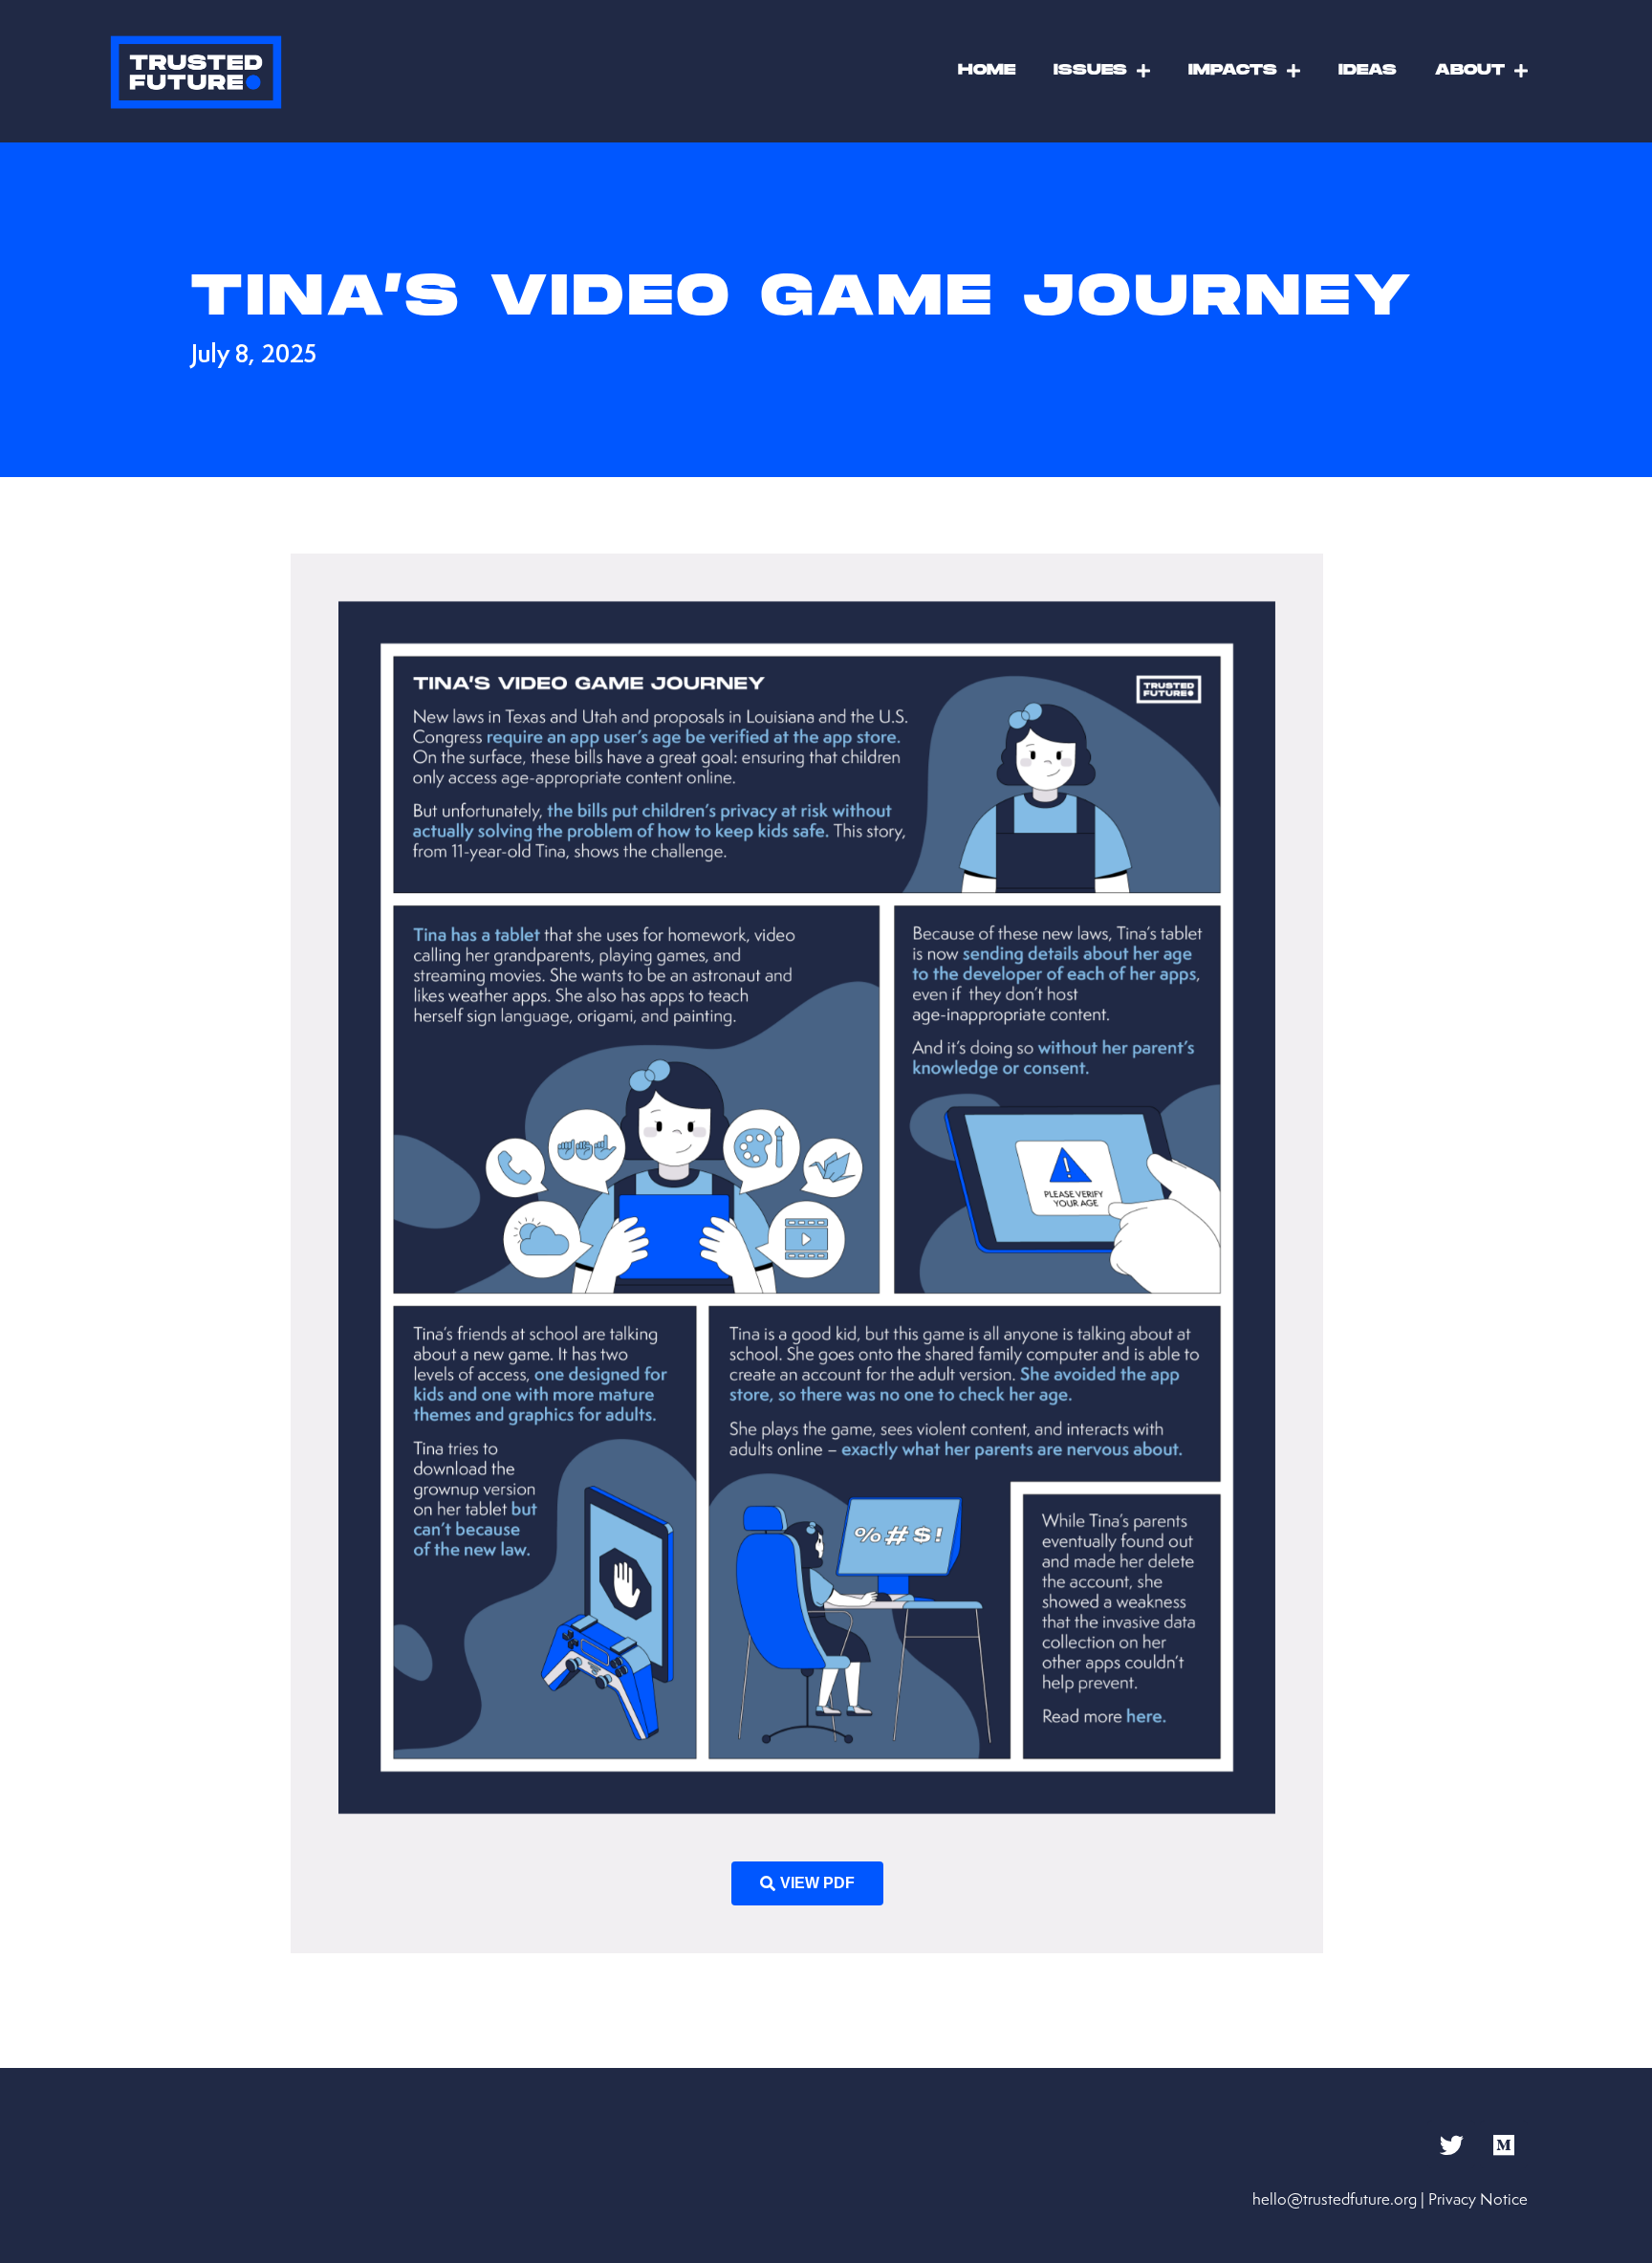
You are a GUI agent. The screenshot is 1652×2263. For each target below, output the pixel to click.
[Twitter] (1451, 2144)
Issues (1090, 70)
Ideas (1368, 70)
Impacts (1233, 70)
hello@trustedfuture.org (1335, 2199)
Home (987, 70)
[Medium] (1504, 2144)
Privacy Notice (1478, 2199)
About (1470, 70)
